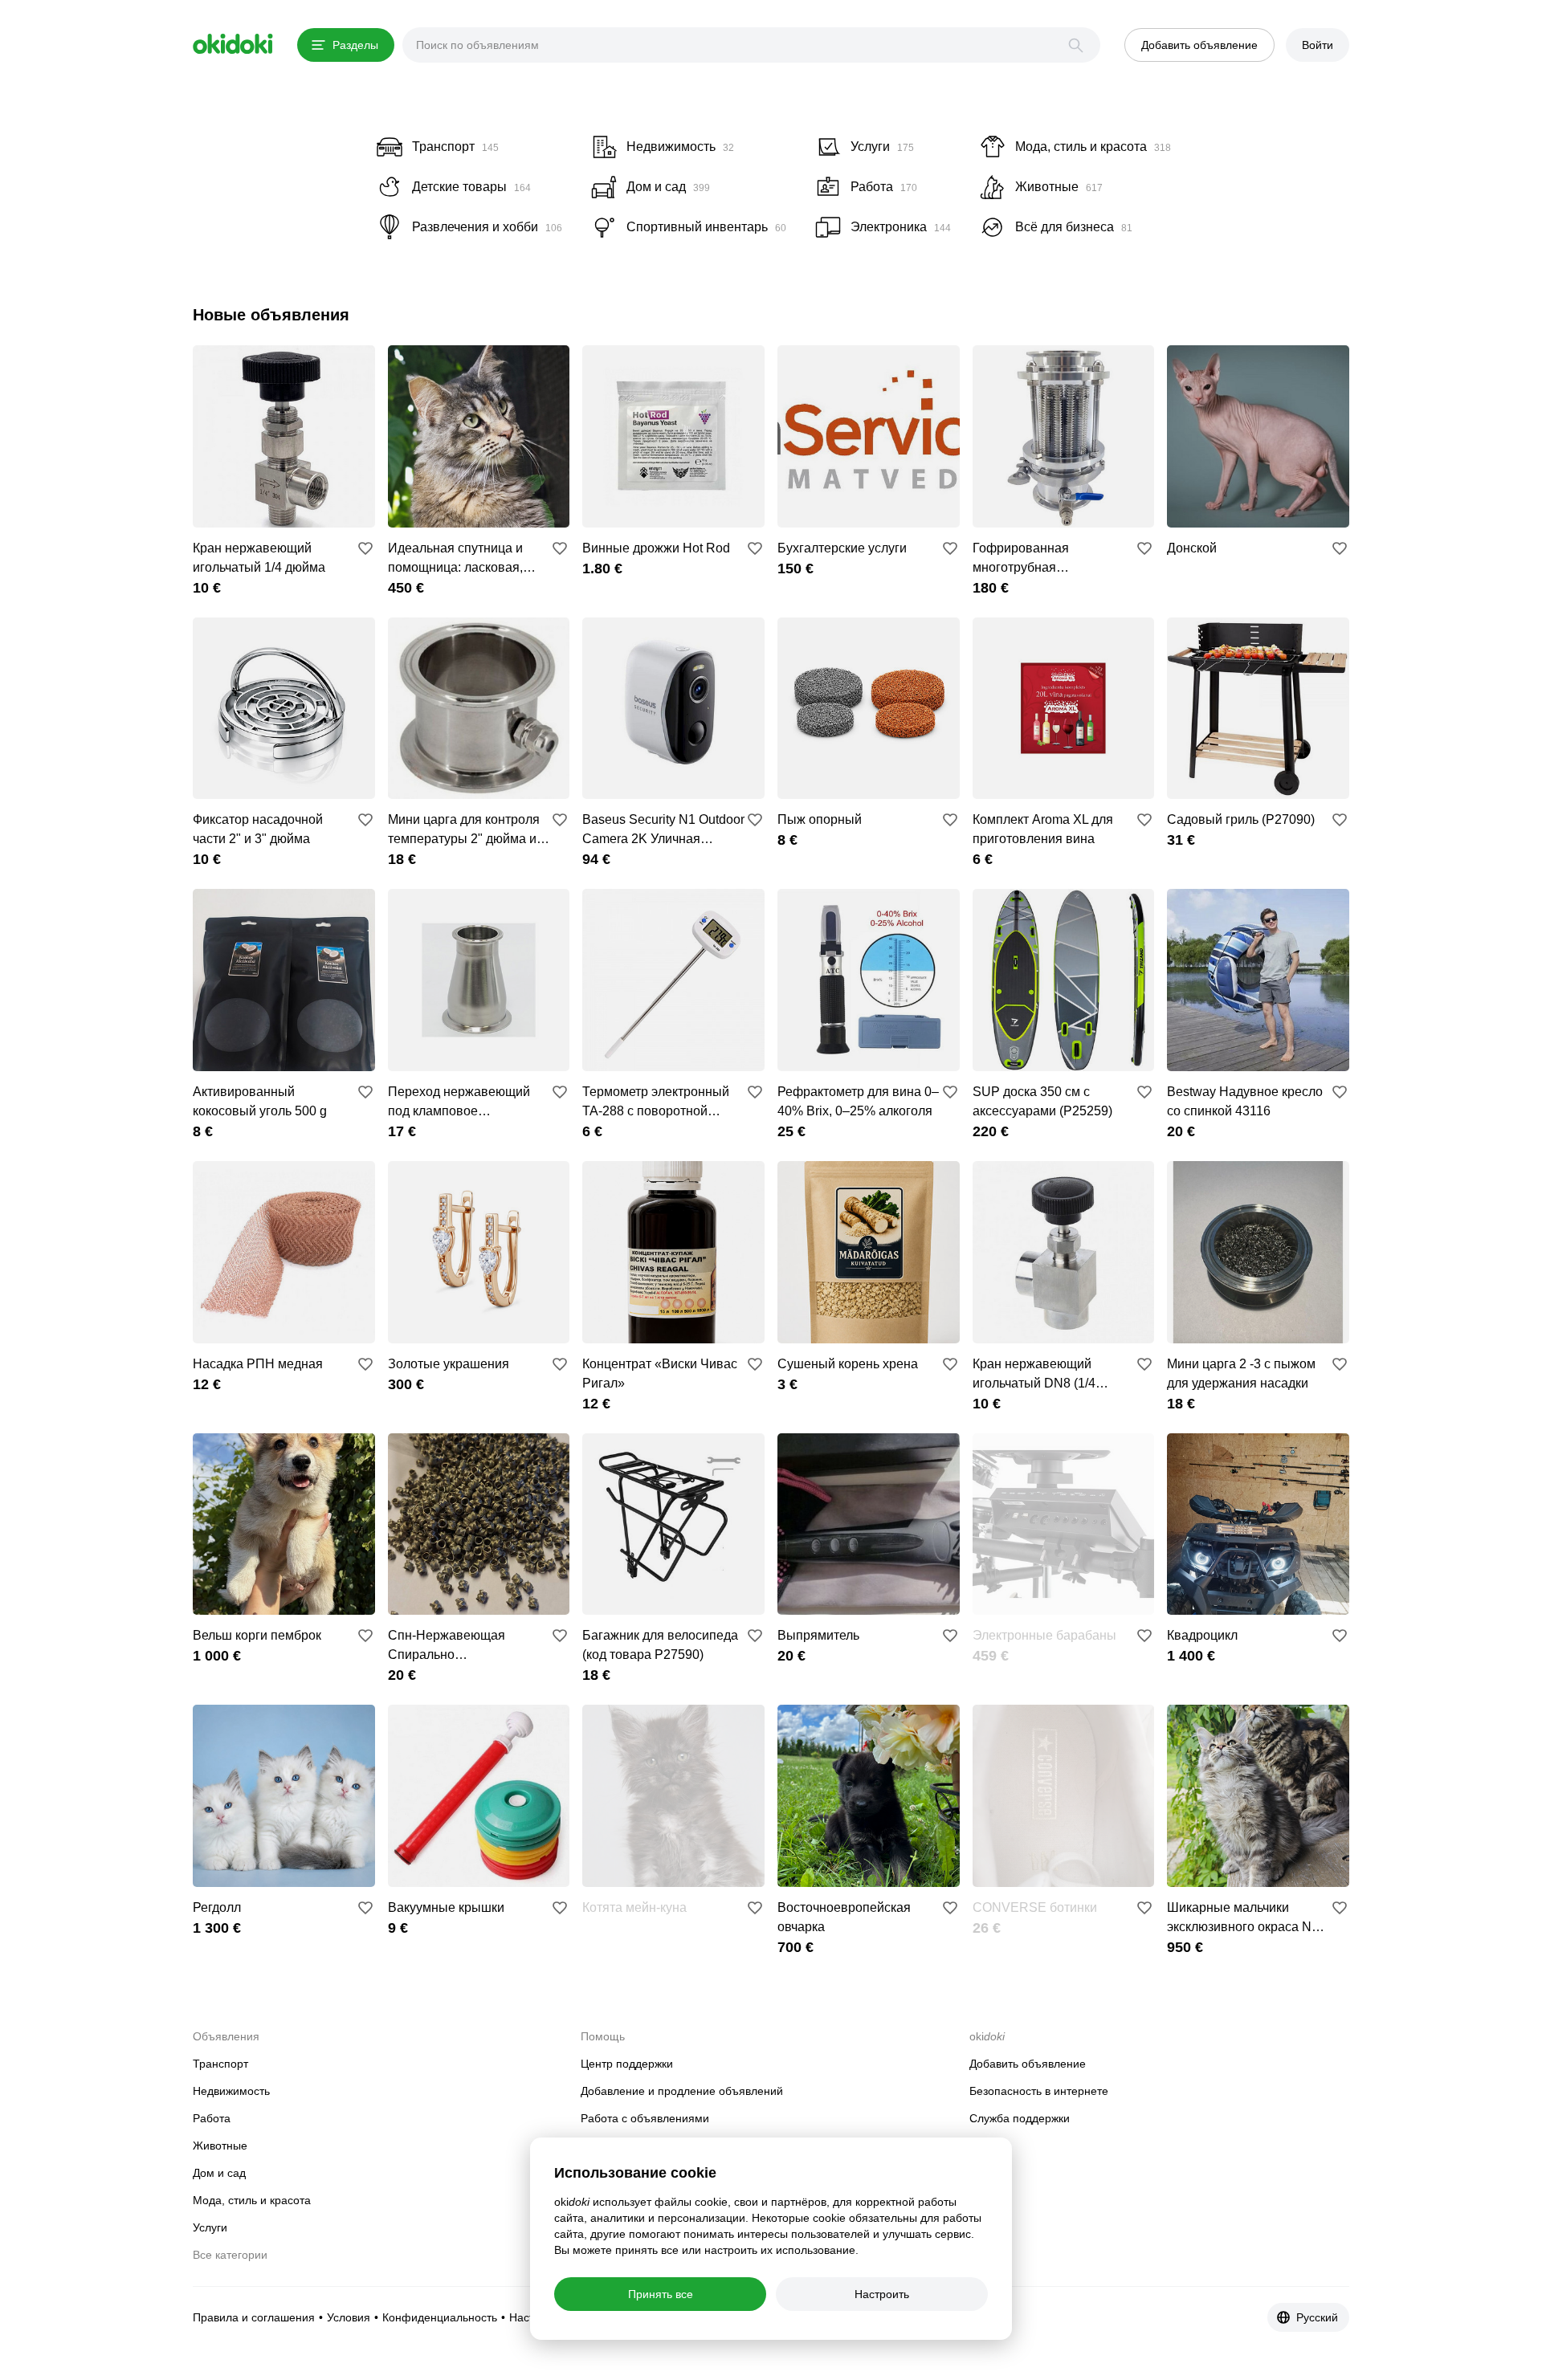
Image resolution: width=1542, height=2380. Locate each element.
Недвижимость (231, 2091)
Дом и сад (219, 2173)
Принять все (661, 2294)
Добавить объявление (1028, 2064)
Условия (349, 2317)
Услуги (210, 2227)
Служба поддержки (1020, 2118)
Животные (220, 2146)
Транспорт (220, 2064)
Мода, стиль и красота (252, 2200)
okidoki (233, 44)
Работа (212, 2118)
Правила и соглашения (254, 2317)
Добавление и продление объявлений (682, 2091)
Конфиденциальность (440, 2317)
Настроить (882, 2294)
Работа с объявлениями (645, 2118)
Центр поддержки (627, 2064)
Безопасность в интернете (1039, 2091)
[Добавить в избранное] (365, 548)
